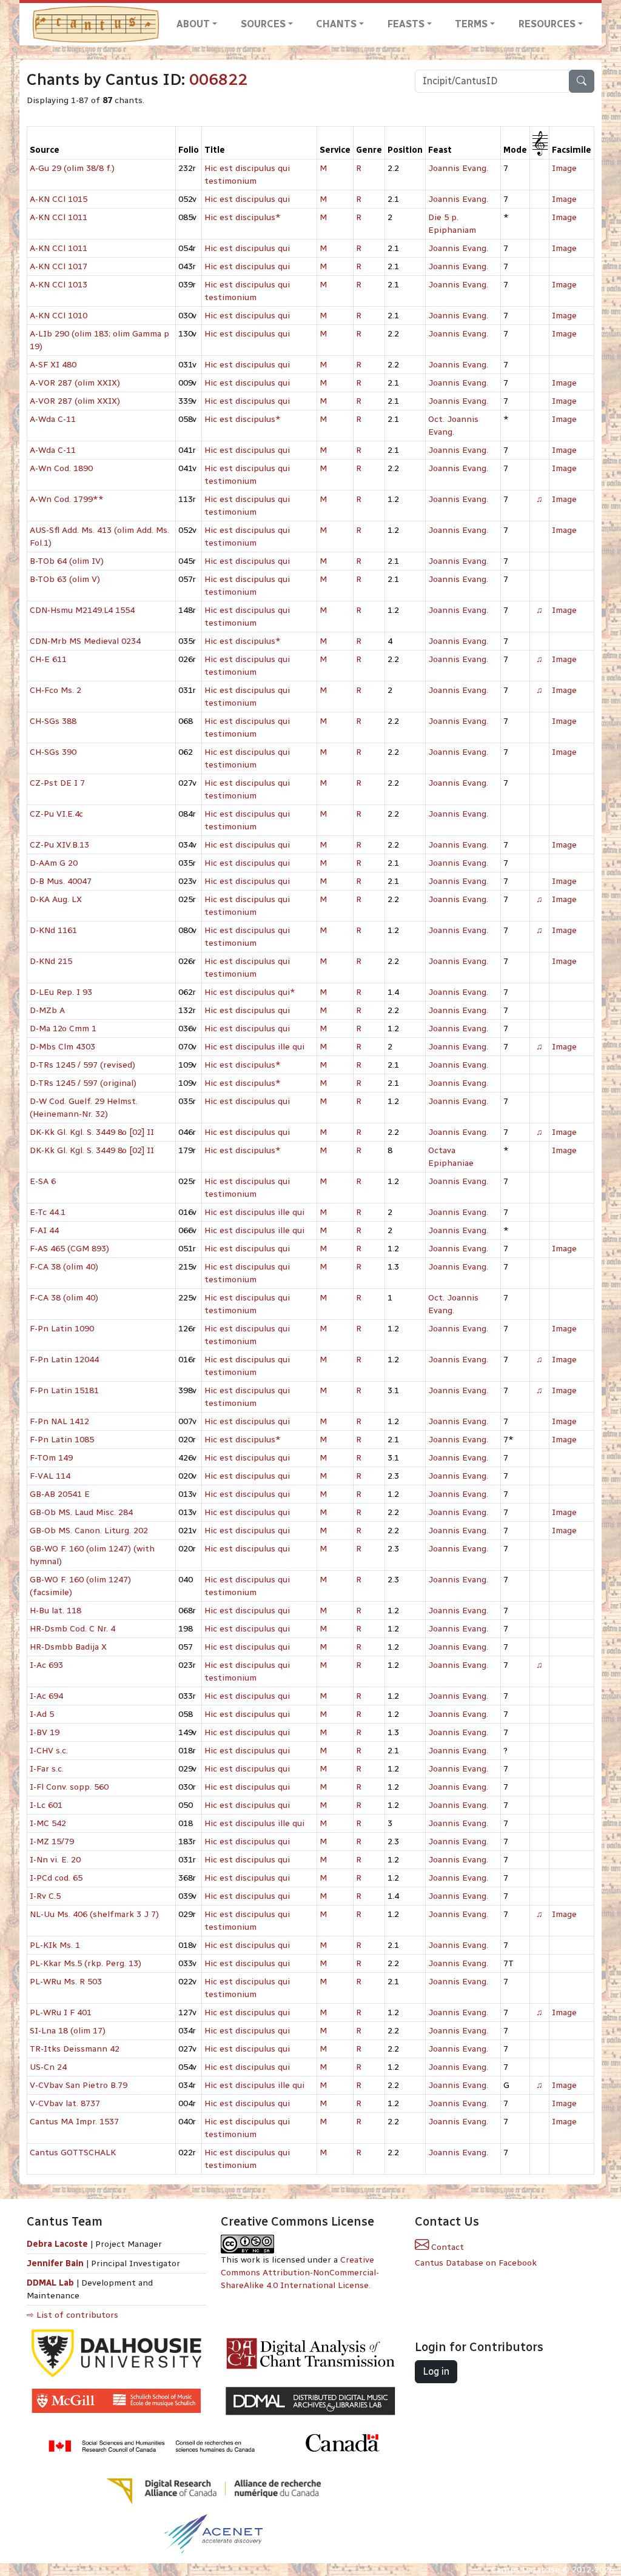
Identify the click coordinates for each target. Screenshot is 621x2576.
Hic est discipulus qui (247, 199)
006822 (218, 79)
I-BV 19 (45, 1732)
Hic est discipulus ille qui (254, 1047)
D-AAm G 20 (54, 863)
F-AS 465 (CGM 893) (69, 1249)
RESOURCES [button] (547, 24)
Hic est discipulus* (243, 217)
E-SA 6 (43, 1181)
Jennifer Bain (56, 2263)
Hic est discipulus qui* (250, 992)
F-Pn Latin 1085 (62, 1440)
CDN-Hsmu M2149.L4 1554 (82, 610)
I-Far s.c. (47, 1769)
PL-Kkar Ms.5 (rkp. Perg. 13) (86, 1963)
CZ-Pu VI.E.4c (56, 814)
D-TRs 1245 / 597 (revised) (82, 1065)
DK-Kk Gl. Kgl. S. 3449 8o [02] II (92, 1132)
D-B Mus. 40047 (61, 881)
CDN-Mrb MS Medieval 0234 (85, 641)
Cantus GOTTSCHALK (73, 2153)
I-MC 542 (48, 1823)
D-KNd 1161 (53, 930)
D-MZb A (47, 1010)
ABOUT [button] (193, 24)
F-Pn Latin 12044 (64, 1360)
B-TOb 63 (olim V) (65, 579)
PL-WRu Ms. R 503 (66, 1982)
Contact (446, 2247)
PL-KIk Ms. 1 (55, 1945)
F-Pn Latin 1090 (62, 1329)
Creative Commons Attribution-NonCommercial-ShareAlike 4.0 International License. (300, 2273)
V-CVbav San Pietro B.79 (79, 2085)
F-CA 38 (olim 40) (64, 1267)
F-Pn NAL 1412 (59, 1421)
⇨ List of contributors (72, 2315)
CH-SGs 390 (53, 752)
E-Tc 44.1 (48, 1212)
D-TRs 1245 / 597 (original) (83, 1083)
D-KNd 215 (51, 961)
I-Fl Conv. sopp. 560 (69, 1787)
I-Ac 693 (46, 1665)
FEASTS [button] (406, 24)
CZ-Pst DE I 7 (57, 783)
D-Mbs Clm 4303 (62, 1047)
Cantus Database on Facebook (476, 2263)
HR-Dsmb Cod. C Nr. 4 (72, 1629)
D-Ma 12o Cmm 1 (63, 1029)
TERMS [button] (471, 24)
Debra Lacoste (57, 2244)
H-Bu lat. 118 (55, 1611)
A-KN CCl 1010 (59, 316)
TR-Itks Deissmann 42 (75, 2049)
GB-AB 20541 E (60, 1494)
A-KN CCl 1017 (59, 266)
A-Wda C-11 (53, 419)
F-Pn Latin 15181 (64, 1390)
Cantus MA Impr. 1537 (74, 2122)
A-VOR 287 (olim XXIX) (75, 383)
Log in (436, 2371)
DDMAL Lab (50, 2283)
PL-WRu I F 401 (61, 2012)
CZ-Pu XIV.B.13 (59, 845)
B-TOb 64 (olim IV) (67, 561)
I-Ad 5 (42, 1714)
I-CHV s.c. (49, 1751)
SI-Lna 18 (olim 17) (68, 2031)
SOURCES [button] (263, 24)
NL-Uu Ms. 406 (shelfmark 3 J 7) (94, 1914)
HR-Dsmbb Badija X (68, 1647)
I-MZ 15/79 (52, 1842)
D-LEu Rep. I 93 (61, 992)
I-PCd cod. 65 (56, 1878)
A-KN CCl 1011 (59, 217)
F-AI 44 (44, 1230)
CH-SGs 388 (53, 721)
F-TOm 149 (51, 1458)
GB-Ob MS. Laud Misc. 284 (81, 1512)
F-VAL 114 (50, 1476)
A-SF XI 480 (53, 365)
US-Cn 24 (48, 2067)
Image (564, 168)
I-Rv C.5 (45, 1896)
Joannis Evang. (458, 168)
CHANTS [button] (336, 24)
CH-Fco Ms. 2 (55, 690)
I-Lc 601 (46, 1805)
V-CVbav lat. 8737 (65, 2103)
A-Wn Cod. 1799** (67, 499)
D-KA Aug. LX (56, 899)
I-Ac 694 (46, 1696)
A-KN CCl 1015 (59, 199)
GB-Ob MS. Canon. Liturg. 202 (89, 1531)
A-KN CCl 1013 (59, 285)
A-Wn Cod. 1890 (61, 468)
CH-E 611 (48, 659)
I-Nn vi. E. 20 (55, 1860)
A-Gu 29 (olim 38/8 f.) (72, 168)
